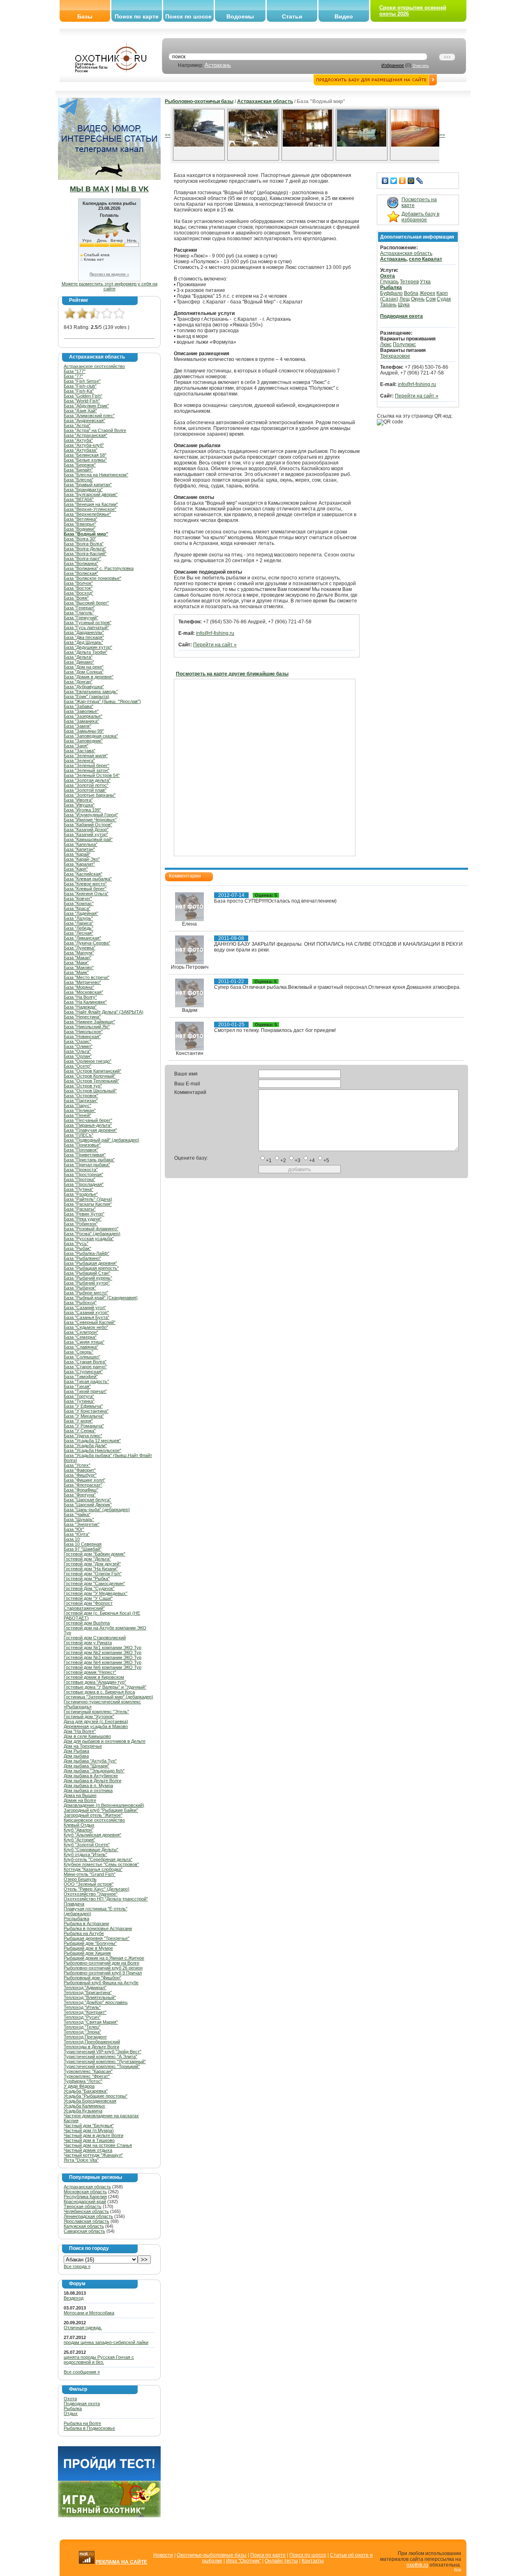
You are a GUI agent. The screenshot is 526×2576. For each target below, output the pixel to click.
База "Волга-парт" (82, 558)
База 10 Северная (83, 1544)
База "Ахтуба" (78, 440)
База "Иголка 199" (82, 810)
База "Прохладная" (84, 1184)
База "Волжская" (81, 573)
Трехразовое (395, 356)
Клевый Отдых (79, 1825)
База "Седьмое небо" (86, 1327)
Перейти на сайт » (215, 645)
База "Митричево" (82, 982)
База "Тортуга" (79, 1396)
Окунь (418, 299)
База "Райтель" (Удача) (88, 1199)
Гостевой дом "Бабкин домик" (95, 1554)
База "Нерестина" (82, 1017)
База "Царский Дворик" (88, 1505)
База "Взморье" (80, 524)
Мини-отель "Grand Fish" (90, 1874)
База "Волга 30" (80, 539)
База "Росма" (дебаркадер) (92, 1234)
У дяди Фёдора (79, 2086)
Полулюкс (404, 345)
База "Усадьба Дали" (85, 1445)
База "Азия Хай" (80, 411)
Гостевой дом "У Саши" (88, 1598)
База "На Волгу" (80, 997)
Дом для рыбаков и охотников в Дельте (105, 1741)
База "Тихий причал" (85, 1391)
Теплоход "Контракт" (85, 2012)
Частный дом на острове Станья (98, 2145)
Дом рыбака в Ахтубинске (91, 1776)
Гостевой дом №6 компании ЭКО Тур (103, 1667)
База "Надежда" (80, 1007)
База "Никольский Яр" (87, 1027)
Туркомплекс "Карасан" (88, 2071)
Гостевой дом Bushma (87, 1623)
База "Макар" (77, 958)
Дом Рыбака (76, 1751)
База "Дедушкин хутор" (88, 647)
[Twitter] (394, 181)
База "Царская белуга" (87, 1500)
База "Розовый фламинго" (91, 1229)
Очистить (421, 66)
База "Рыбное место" (86, 1293)
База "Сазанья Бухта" (87, 1317)
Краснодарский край (85, 2201)
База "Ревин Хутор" (84, 1214)
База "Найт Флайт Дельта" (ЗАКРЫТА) (104, 1012)
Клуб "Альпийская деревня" (92, 1835)
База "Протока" (80, 1179)
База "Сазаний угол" (85, 1308)
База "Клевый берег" (85, 889)
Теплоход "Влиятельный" (90, 1997)
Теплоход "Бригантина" (88, 1992)
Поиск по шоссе (188, 16)
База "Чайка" (77, 1514)
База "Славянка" (81, 1347)
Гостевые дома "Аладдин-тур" (95, 1682)
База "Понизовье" (82, 1145)
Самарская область (84, 2231)
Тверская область (83, 2206)
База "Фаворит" (80, 1470)
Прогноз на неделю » (109, 274)
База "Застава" (80, 751)
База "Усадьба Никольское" (92, 1450)
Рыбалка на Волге (82, 2423)
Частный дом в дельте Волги (93, 2135)
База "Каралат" (79, 864)
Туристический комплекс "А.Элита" (100, 2057)
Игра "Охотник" (243, 2561)
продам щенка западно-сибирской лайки (106, 2342)
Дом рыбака (76, 1756)
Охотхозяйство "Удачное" (91, 1894)
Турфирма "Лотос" (83, 2081)
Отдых (71, 2413)
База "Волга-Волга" (84, 544)
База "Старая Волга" (85, 1362)
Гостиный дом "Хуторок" (89, 1717)
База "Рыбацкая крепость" (91, 1268)
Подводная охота (82, 2404)
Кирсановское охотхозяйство (94, 1820)
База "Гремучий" (81, 618)
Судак (444, 299)
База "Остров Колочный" (90, 1076)
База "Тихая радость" (86, 1381)
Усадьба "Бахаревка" (86, 2091)
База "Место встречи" (87, 977)
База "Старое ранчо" (85, 1367)
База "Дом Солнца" (84, 672)
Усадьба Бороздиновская (90, 2101)
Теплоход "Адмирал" (85, 1988)
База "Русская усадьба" (89, 1239)
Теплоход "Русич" (82, 2017)
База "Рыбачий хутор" (87, 1283)
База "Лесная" (78, 933)
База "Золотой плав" (85, 790)
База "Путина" (78, 1189)
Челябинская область (86, 2211)
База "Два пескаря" (84, 637)
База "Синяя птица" (84, 1342)
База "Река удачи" (83, 1219)
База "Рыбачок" (80, 1288)
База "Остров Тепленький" (91, 1081)
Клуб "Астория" (80, 1840)
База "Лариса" (78, 923)
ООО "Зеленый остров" (89, 1884)
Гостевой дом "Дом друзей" (92, 1564)
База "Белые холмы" (85, 460)
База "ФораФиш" (81, 1490)
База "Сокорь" (78, 1352)
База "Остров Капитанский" (92, 1071)
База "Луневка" (80, 948)
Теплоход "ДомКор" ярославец (96, 2002)
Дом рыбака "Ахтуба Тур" (90, 1761)
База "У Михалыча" (84, 1416)
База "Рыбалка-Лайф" (87, 1253)
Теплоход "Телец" (82, 2027)
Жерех (427, 293)
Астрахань (218, 65)
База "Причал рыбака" (87, 1165)
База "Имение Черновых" (90, 820)
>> (442, 135)
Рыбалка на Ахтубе (84, 1933)
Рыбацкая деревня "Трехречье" (97, 1938)
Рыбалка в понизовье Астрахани (98, 1928)
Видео (344, 16)
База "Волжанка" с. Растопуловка (99, 568)
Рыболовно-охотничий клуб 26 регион (103, 1968)
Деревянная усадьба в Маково (96, 1726)
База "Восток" (78, 588)
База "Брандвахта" (83, 489)
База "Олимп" (78, 1046)
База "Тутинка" (79, 1401)
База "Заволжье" (81, 711)
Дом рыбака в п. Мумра (88, 1786)
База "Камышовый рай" (88, 839)
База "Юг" (74, 1529)
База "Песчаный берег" (88, 1120)
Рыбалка (73, 2408)
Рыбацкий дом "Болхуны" (90, 1943)
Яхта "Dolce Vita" (81, 2160)
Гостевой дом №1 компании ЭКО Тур (103, 1648)
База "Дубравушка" (84, 687)
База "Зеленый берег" (87, 765)
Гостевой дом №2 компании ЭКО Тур (103, 1652)
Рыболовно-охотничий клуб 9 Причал (103, 1973)
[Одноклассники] (403, 181)
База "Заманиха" (81, 721)
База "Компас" (79, 903)
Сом (431, 299)
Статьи (292, 16)
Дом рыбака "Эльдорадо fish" (94, 1771)
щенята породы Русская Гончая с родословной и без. (99, 2360)
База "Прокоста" (81, 1170)
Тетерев (409, 282)
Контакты (313, 2561)
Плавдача (74, 1904)
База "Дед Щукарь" (83, 642)
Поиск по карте (137, 16)
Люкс (386, 345)
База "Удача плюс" (83, 1436)
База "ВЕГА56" (79, 499)
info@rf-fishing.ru (215, 633)
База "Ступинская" (83, 1372)
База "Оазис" (77, 1041)
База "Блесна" (78, 480)
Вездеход (74, 2298)
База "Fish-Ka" (79, 391)
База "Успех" (77, 1465)
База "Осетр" (77, 1066)
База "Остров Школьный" (90, 1091)
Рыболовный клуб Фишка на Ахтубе (101, 1983)
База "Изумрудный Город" (91, 815)
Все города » (77, 2266)
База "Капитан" (79, 849)
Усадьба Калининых (84, 2106)
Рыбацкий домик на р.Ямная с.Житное (104, 1958)
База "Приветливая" (85, 1155)
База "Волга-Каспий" (85, 554)
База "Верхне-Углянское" (90, 509)
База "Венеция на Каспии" (91, 504)
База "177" (75, 371)
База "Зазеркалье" (83, 716)
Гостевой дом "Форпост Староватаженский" (88, 1606)
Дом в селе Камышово (87, 1736)
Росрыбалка (76, 1919)
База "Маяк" (76, 972)
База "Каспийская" (83, 874)
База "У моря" (78, 1421)
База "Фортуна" (80, 1495)
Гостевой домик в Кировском (94, 1677)
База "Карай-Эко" (82, 859)
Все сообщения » (82, 2372)
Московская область (85, 2192)
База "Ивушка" (79, 805)
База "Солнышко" (82, 1357)
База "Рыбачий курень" (88, 1278)
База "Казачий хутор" (86, 834)
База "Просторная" (83, 1174)
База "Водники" (80, 529)
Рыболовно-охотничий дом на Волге (102, 1963)
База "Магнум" (79, 953)
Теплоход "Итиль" (82, 2007)
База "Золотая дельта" (87, 780)
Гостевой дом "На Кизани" (91, 1569)
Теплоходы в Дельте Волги (91, 2047)
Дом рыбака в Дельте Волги (92, 1781)
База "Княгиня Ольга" (86, 894)
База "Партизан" (81, 1101)
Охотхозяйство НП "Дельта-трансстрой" (106, 1899)
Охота (70, 2399)
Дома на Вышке (80, 1795)
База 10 (72, 1539)
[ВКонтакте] (385, 181)
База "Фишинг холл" (84, 1480)
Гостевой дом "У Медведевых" (96, 1593)
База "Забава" (78, 706)
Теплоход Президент (85, 2037)
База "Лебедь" (78, 928)
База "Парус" (77, 1105)
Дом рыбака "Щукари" (87, 1766)
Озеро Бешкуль (80, 1879)
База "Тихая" (77, 1386)
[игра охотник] (109, 2516)
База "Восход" (78, 593)
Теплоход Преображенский (92, 2042)
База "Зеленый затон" (87, 770)
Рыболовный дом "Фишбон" (92, 1978)
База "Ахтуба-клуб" (84, 445)
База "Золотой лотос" (86, 785)
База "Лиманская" (82, 938)
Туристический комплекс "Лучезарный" (105, 2061)
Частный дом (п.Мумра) (89, 2130)
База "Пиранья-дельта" (88, 1125)
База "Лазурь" (78, 918)
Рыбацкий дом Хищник (87, 1953)
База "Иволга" (78, 800)
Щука (404, 305)
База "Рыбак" (77, 1248)
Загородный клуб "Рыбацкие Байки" (101, 1810)
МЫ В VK (132, 189)
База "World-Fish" (82, 401)
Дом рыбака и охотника (88, 1790)
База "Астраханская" (85, 435)
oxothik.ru (417, 2565)
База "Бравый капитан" (88, 485)
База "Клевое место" (85, 884)
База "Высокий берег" (86, 603)
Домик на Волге (80, 1800)
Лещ (405, 299)
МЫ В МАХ (90, 189)
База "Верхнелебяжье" (87, 514)
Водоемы (240, 16)
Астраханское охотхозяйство (94, 366)
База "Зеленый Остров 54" (92, 775)
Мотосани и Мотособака (89, 2313)
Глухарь (389, 282)
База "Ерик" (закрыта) (87, 696)
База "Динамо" (79, 662)
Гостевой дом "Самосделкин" (94, 1583)
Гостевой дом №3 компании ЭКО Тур (103, 1657)
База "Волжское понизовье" (92, 578)
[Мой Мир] (411, 181)
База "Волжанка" (81, 563)
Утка (425, 282)
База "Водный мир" (86, 534)
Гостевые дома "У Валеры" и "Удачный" (105, 1687)
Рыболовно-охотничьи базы (199, 101)
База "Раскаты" (80, 1209)
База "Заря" (76, 746)
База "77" (73, 376)
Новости (163, 2555)
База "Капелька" (81, 844)
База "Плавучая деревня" (90, 1130)
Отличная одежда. (83, 2328)
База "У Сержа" (80, 1431)
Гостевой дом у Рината (88, 1643)
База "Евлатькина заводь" (91, 692)
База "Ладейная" (81, 913)
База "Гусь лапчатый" (86, 627)
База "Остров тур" (83, 1086)
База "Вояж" (76, 598)
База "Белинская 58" (85, 455)
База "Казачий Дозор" (86, 830)
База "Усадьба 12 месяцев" (92, 1441)
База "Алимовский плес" (89, 416)
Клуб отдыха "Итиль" (85, 1854)
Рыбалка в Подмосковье (89, 2428)
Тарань (388, 305)
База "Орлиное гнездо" (88, 1061)
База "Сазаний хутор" (86, 1312)
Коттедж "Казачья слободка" (93, 1869)
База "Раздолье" (81, 1194)
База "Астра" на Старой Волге (95, 430)
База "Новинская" (82, 1036)
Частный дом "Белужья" (89, 2126)
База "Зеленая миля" (86, 756)
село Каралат (426, 259)
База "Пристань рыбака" (89, 1160)
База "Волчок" (78, 583)
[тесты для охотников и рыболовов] (109, 2479)
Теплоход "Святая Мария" (91, 2022)
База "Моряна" (79, 987)
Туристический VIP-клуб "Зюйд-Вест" (103, 2052)
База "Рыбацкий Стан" (87, 1273)
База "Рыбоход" (80, 1303)
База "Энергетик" (82, 1524)
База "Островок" (81, 1096)
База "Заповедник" (83, 741)
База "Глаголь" (79, 613)
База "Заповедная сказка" (91, 736)
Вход (458, 2569)
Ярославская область (87, 2221)
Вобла (411, 293)
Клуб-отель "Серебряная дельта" (98, 1859)
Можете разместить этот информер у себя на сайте (110, 286)
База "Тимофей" (81, 1376)
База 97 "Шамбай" (83, 1549)
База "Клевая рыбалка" (88, 879)
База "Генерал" (79, 608)
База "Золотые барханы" (90, 795)
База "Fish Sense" (82, 381)
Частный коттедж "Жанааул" (93, 2155)
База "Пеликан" (80, 1110)
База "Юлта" (77, 1534)
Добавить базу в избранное (420, 217)
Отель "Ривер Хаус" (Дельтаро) (97, 1889)
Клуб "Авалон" (78, 1830)
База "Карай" (77, 854)
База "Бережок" (80, 465)
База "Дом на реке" (84, 667)
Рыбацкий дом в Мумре (88, 1948)
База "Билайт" (78, 470)
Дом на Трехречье (83, 1746)
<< (168, 135)
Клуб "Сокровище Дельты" (91, 1850)
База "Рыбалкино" (82, 1258)
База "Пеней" (77, 1115)
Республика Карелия (85, 2197)
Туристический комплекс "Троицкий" (102, 2066)
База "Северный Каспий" (90, 1322)
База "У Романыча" (84, 1426)
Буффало (391, 293)
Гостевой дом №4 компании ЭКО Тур (103, 1662)
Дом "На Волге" (80, 1731)
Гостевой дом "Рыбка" (87, 1579)
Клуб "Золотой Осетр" (87, 1845)
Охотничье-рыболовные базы (212, 2555)
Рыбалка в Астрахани (86, 1923)
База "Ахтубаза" (81, 450)
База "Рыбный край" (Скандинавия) (101, 1298)
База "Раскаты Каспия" (88, 1204)
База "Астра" (77, 425)
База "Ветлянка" (81, 519)
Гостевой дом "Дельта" (87, 1559)
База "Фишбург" (80, 1475)
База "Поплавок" (81, 1150)
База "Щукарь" (79, 1519)
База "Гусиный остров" (88, 623)
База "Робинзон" (81, 1224)
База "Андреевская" (84, 421)
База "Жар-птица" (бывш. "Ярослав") (102, 701)
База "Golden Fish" (83, 396)
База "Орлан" (78, 1056)
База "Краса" (77, 908)
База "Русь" (76, 1243)
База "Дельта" (78, 657)
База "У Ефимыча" (83, 1406)
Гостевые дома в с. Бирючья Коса (99, 1692)
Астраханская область (87, 2187)
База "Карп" (76, 869)
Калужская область (84, 2226)
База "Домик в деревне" (89, 677)
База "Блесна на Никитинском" (96, 475)
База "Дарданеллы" (84, 632)
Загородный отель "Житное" (93, 1815)
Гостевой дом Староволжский (95, 1638)
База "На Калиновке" (85, 1002)
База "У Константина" (86, 1411)
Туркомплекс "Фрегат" (87, 2076)
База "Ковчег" (78, 898)
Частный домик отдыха (88, 2150)
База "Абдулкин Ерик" (86, 406)
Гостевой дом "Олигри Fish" (93, 1574)
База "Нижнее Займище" (89, 1022)
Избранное (393, 65)
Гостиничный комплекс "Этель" (96, 1712)
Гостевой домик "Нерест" (90, 1672)
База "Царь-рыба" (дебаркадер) (97, 1510)
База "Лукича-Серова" (87, 943)
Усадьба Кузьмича (83, 2111)
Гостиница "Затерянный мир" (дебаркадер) (108, 1697)
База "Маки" (76, 963)
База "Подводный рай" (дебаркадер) (102, 1140)
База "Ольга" (77, 1051)
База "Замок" (77, 726)
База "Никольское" (83, 1032)
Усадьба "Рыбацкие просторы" (96, 2096)
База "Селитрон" (81, 1332)
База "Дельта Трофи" (85, 652)
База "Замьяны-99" (84, 731)
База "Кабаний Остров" (88, 825)
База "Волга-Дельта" (85, 549)
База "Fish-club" (80, 386)
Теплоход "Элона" (82, 2032)
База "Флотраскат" (83, 1485)
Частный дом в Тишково (89, 2140)
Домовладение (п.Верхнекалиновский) (104, 1805)
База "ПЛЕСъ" (78, 1135)
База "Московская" (83, 992)
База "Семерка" (80, 1337)
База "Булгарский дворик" (91, 494)
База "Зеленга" (79, 761)
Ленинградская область (88, 2216)
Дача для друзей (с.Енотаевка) (96, 1721)
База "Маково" (79, 967)
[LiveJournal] (420, 181)
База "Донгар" (78, 682)
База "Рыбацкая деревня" (90, 1263)
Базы (85, 16)
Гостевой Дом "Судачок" (89, 1588)
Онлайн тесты (281, 2561)
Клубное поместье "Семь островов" (101, 1864)
